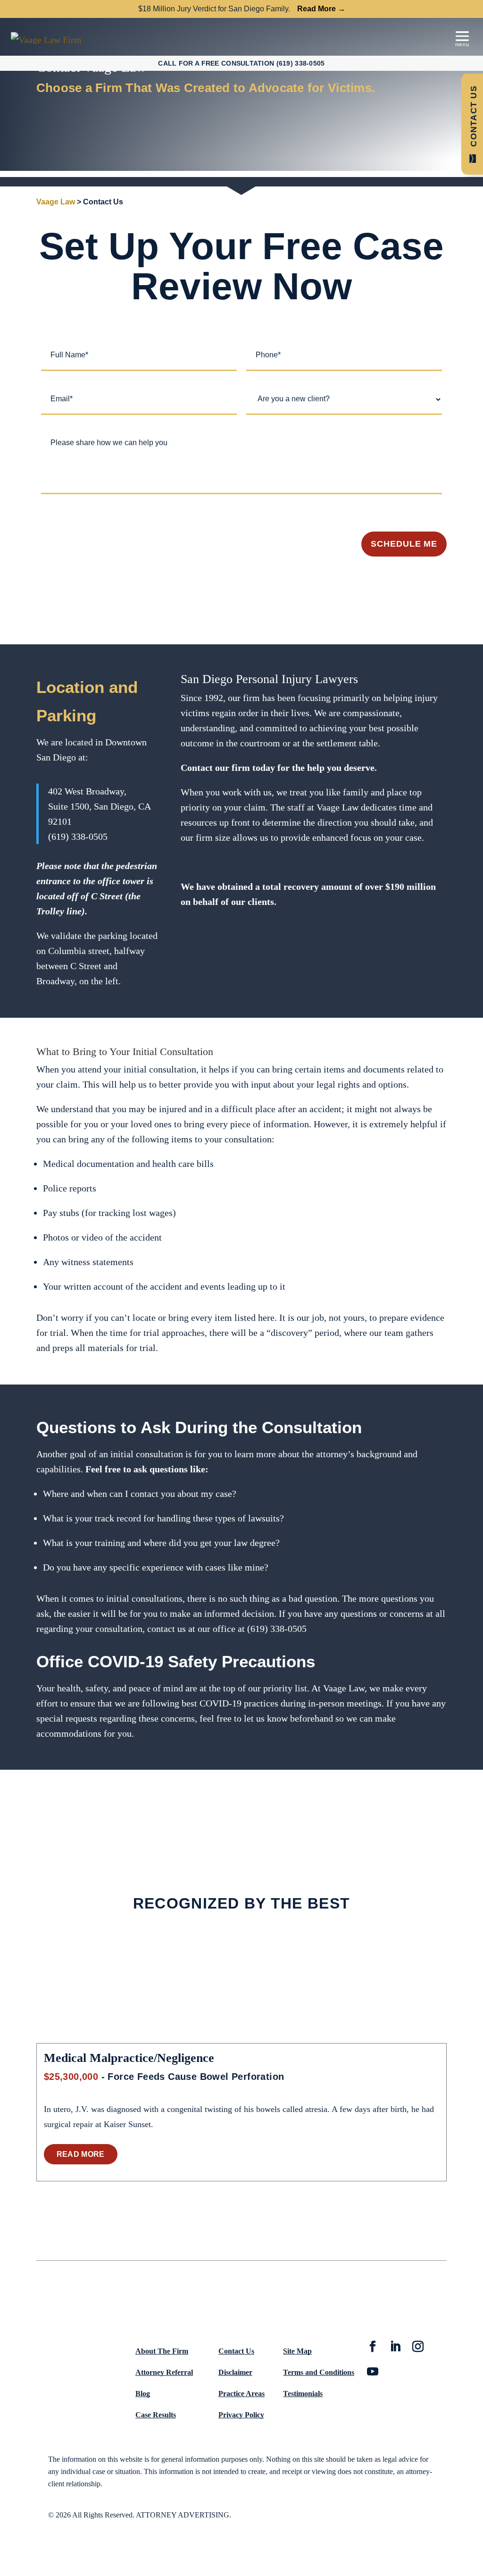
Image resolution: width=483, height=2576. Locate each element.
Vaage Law (56, 202)
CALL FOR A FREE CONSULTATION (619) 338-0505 (241, 63)
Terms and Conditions (319, 2372)
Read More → (321, 9)
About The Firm (162, 2351)
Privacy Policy (241, 2415)
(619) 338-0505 (78, 836)
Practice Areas (241, 2394)
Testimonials (303, 2394)
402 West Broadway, (87, 791)
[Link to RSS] (373, 2373)
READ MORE (81, 2154)
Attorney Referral (164, 2372)
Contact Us (236, 2351)
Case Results (156, 2415)
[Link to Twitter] (395, 2348)
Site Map (297, 2351)
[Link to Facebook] (373, 2348)
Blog (143, 2394)
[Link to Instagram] (418, 2348)
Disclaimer (235, 2372)
